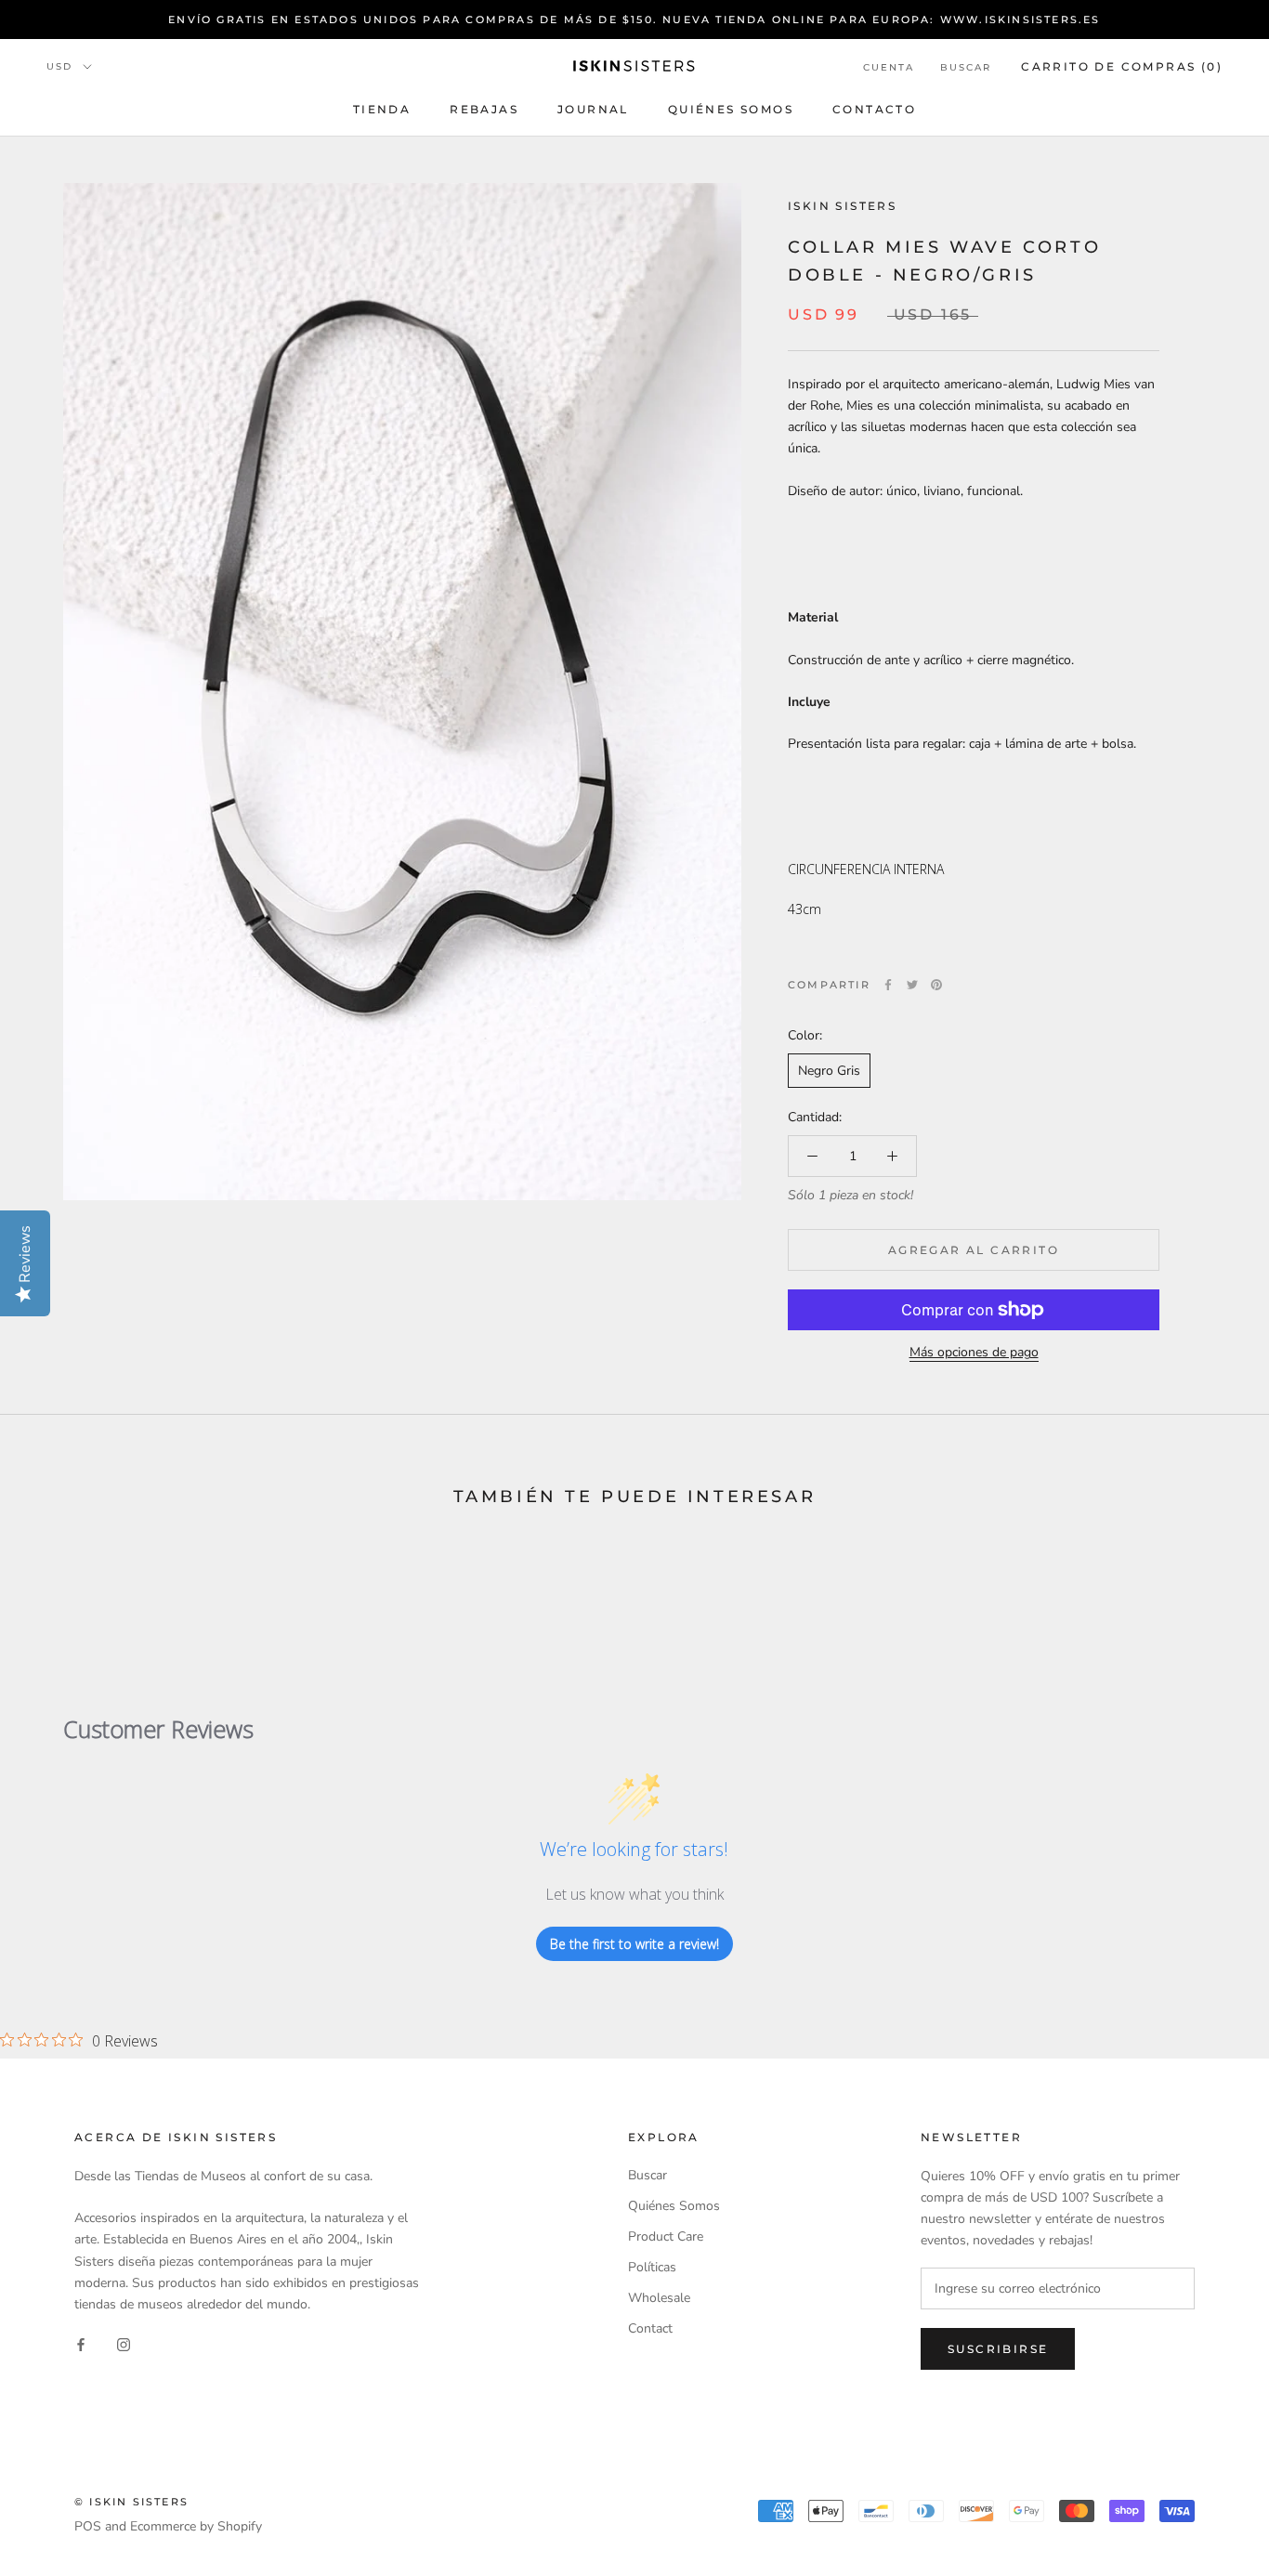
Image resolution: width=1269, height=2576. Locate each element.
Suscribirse (998, 2349)
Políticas (652, 2267)
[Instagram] (124, 2344)
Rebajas (484, 109)
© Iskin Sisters (131, 2502)
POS (88, 2526)
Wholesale (659, 2298)
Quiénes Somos (731, 109)
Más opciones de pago (974, 1352)
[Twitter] (912, 985)
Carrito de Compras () (1122, 66)
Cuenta (889, 67)
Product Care (666, 2236)
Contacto (874, 109)
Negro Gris (829, 1071)
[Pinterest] (936, 985)
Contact (650, 2328)
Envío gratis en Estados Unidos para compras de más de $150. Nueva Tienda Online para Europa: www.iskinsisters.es (634, 20)
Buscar (966, 67)
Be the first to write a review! (634, 1944)
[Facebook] (888, 985)
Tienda (382, 109)
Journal (593, 109)
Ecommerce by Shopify (196, 2526)
